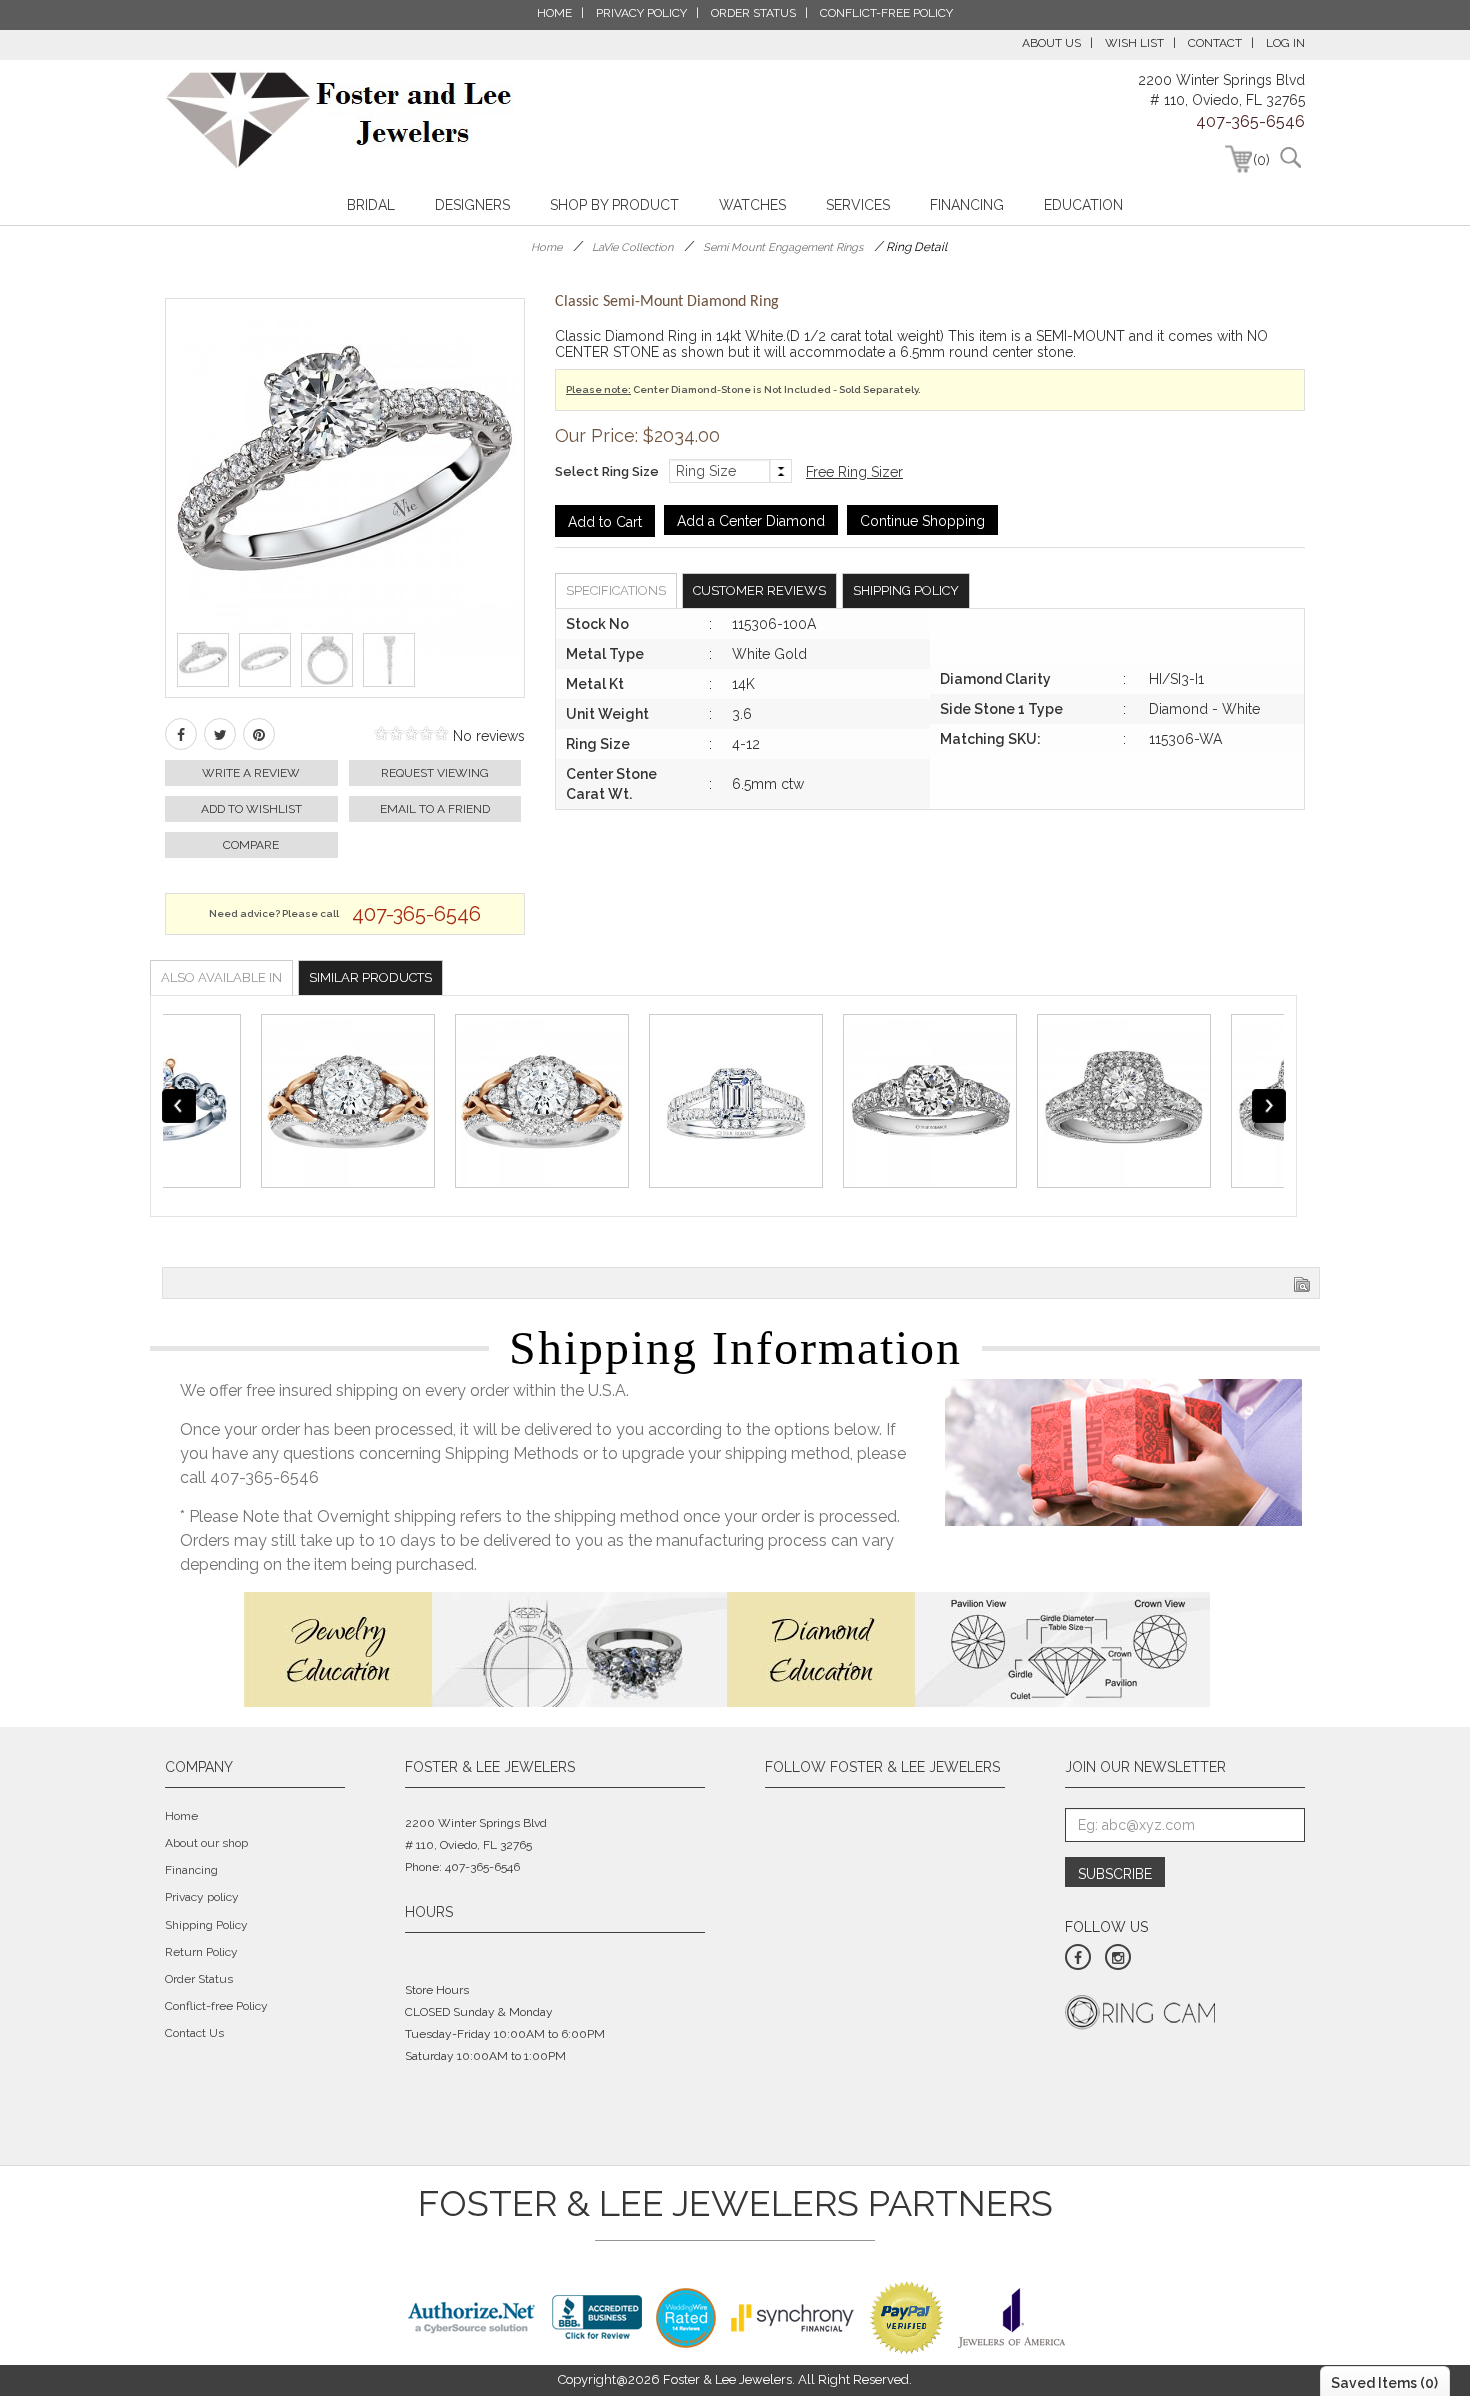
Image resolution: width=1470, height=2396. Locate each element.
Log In (1285, 43)
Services (858, 205)
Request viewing (435, 773)
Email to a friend (435, 809)
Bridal (371, 205)
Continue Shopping (922, 521)
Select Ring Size (607, 471)
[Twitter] (220, 734)
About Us (1051, 43)
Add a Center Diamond (751, 521)
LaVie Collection (632, 247)
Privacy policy (202, 1897)
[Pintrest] (259, 734)
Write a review (251, 773)
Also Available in (221, 977)
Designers (472, 205)
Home (546, 247)
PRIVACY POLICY (641, 13)
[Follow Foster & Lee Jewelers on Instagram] (1118, 1957)
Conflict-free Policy (216, 2006)
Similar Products (370, 977)
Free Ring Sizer (854, 472)
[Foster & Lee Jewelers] (339, 120)
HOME (554, 13)
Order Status (199, 1979)
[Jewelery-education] (485, 1648)
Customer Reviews (759, 590)
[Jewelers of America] (1011, 2316)
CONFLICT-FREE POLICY (886, 13)
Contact (1215, 43)
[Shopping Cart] (1238, 159)
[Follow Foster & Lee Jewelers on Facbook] (1078, 1957)
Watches (752, 205)
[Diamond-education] (968, 1648)
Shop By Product (614, 205)
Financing (967, 205)
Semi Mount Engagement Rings (783, 247)
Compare (251, 845)
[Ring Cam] (1140, 2011)
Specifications (616, 590)
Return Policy (201, 1952)
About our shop (206, 1843)
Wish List (1134, 43)
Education (1083, 205)
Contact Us (194, 2033)
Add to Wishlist (251, 809)
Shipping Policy (906, 590)
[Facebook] (181, 734)
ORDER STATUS (753, 13)
